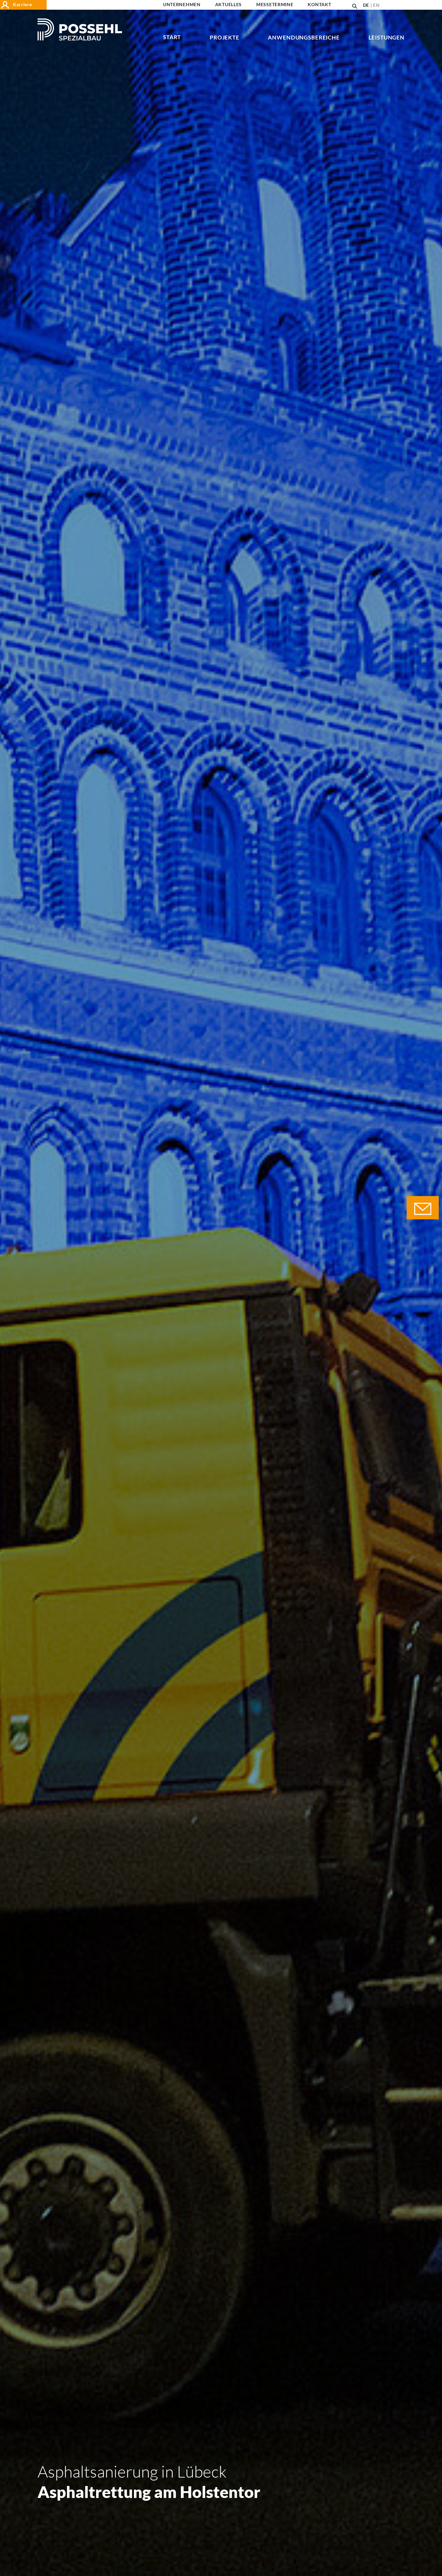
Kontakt (319, 5)
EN (376, 5)
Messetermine (275, 5)
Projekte (225, 38)
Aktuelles (228, 5)
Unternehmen (182, 5)
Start (172, 37)
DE (366, 5)
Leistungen (387, 38)
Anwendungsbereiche (304, 38)
